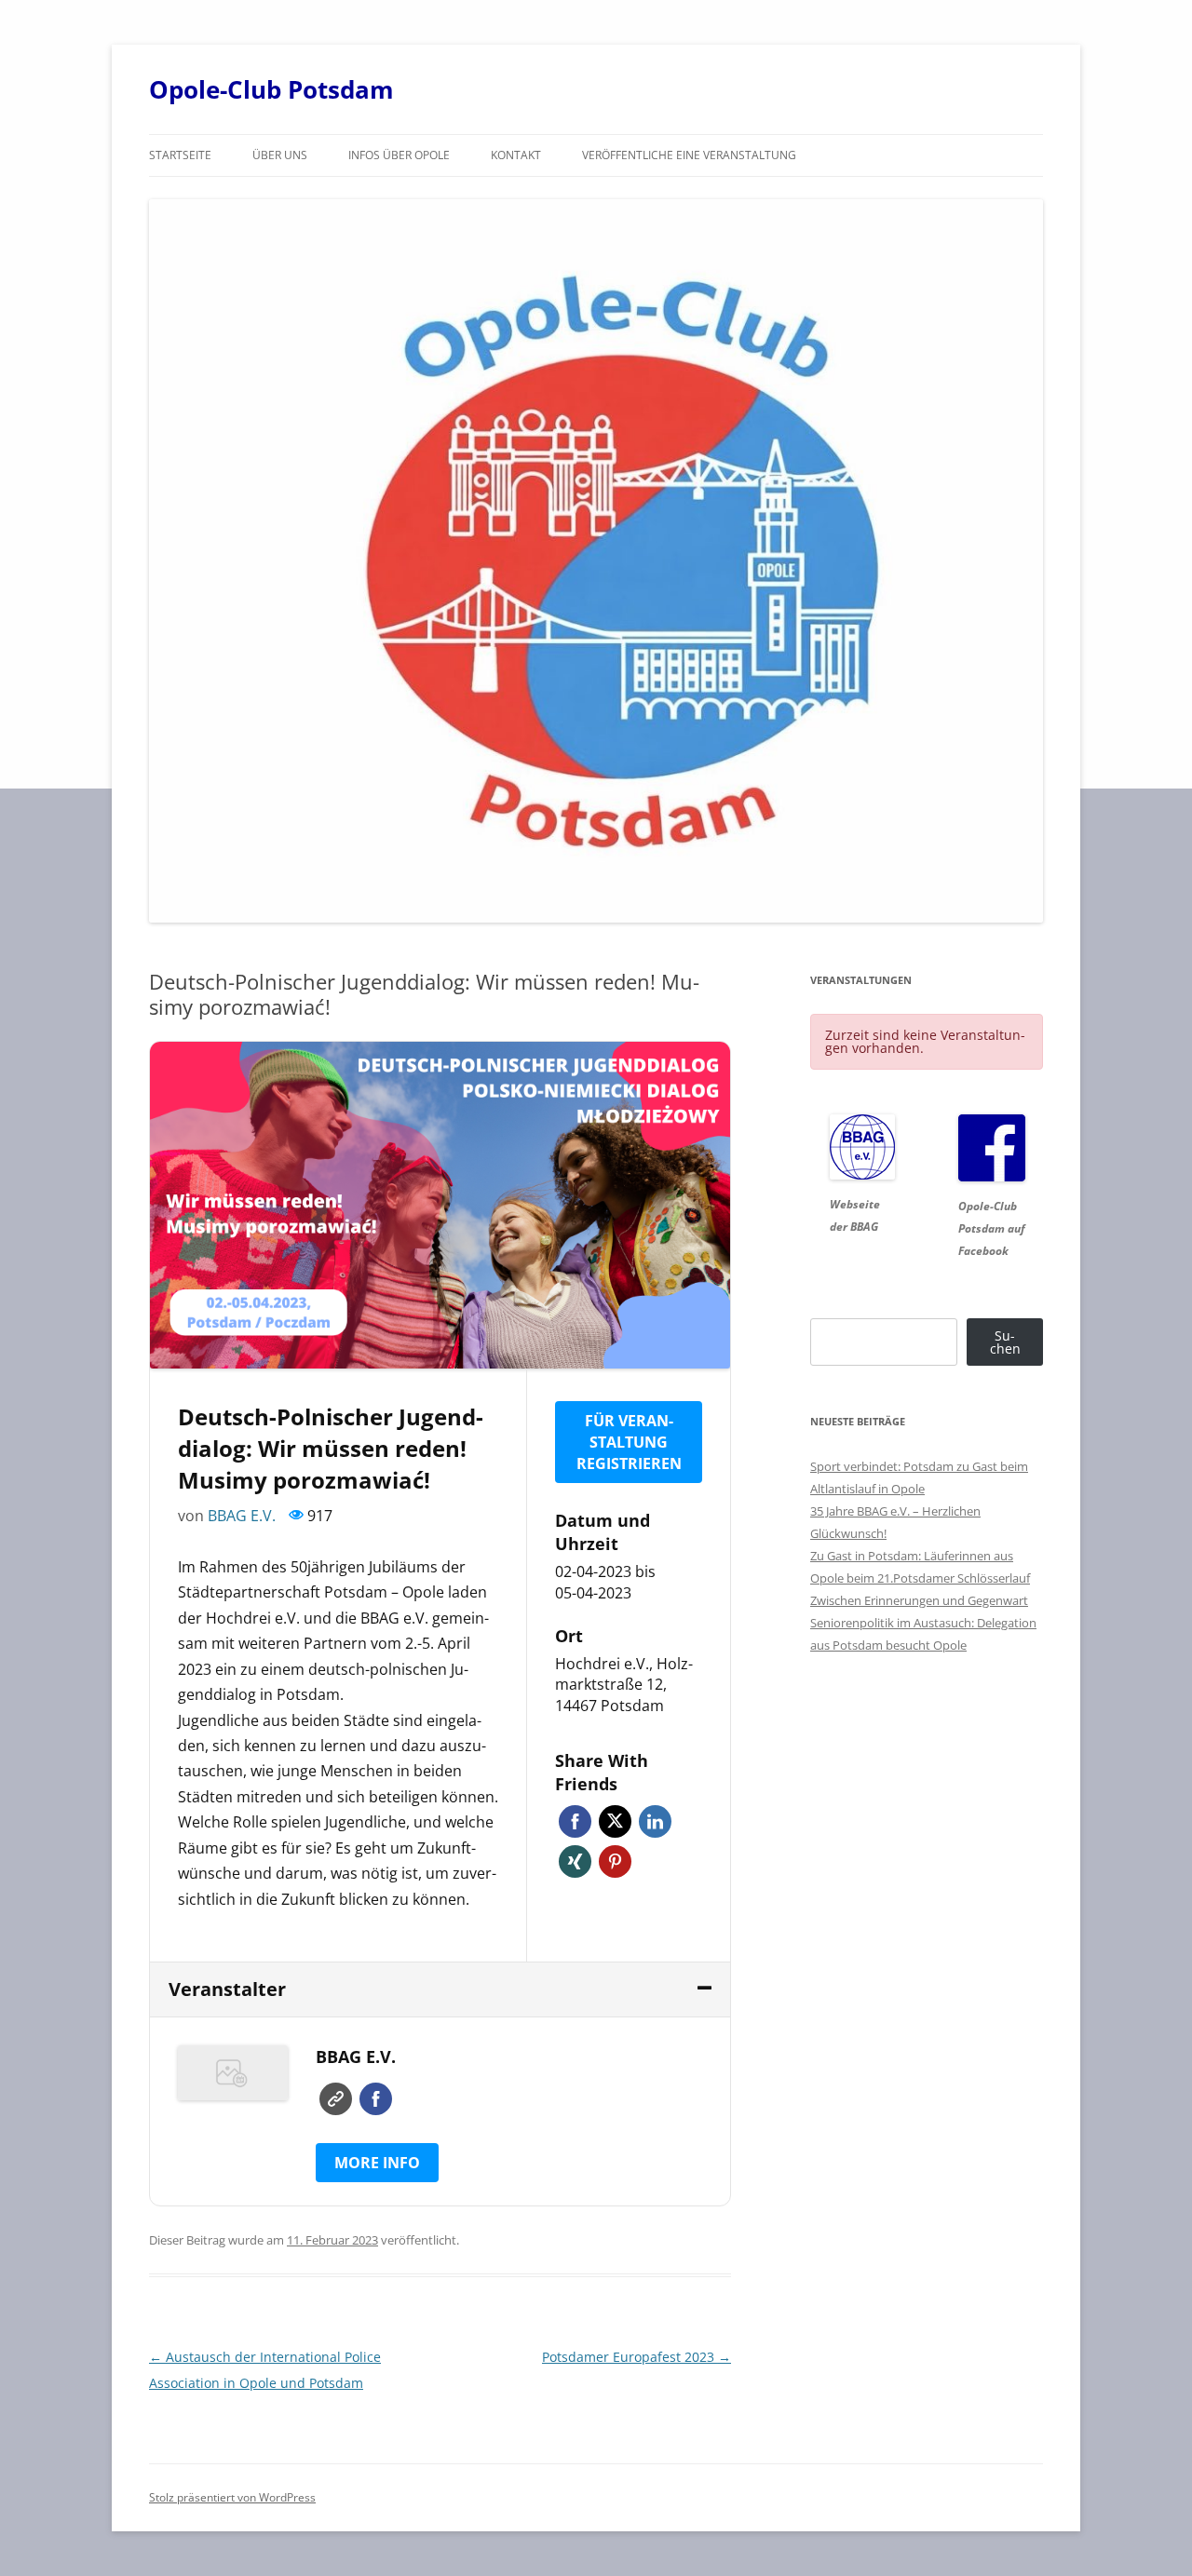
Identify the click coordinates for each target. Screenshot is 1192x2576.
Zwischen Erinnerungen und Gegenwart (919, 1600)
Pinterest (615, 1861)
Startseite (180, 155)
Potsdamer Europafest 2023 (637, 2357)
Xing (575, 1861)
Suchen (1005, 1342)
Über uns (280, 155)
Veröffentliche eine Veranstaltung (689, 155)
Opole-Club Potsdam (271, 89)
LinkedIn (655, 1821)
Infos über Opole (399, 155)
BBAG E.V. (242, 1516)
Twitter (615, 1821)
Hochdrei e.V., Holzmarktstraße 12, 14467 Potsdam (624, 1685)
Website (336, 2099)
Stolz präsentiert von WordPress (232, 2497)
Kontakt (516, 155)
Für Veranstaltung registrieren (629, 1442)
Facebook (575, 1821)
